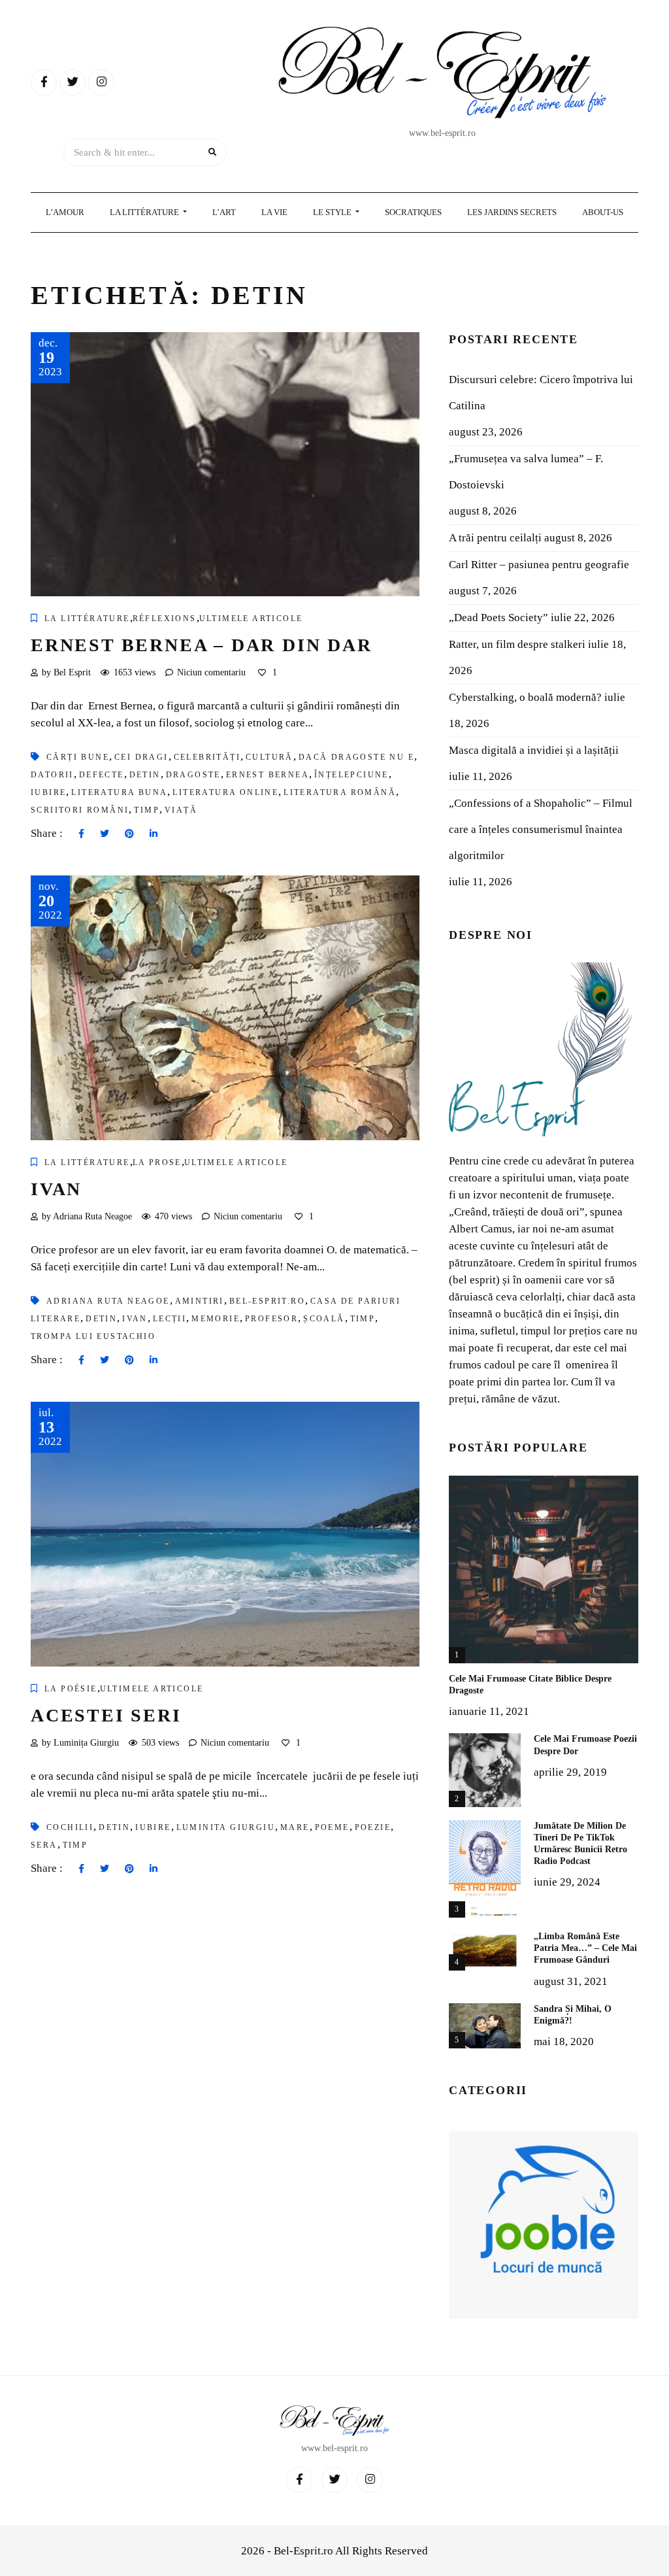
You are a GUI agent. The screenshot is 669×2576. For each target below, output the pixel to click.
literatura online (225, 792)
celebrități (207, 757)
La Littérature (145, 212)
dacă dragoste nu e (356, 757)
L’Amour (65, 212)
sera (44, 1845)
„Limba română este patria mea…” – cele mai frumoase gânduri (585, 1948)
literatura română (340, 792)
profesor (271, 1319)
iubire (48, 792)
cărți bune (78, 757)
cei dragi (141, 757)
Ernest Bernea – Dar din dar (202, 645)
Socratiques (413, 212)
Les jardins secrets (512, 212)
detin (145, 775)
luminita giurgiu (226, 1827)
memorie (216, 1319)
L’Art (224, 212)
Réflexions (165, 619)
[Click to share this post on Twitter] (105, 834)
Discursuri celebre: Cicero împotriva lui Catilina (541, 393)
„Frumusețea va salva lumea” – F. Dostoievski (526, 472)
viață (181, 810)
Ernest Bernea (268, 775)
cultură (269, 757)
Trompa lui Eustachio (93, 1336)
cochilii (70, 1827)
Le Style (333, 212)
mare (295, 1827)
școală (324, 1319)
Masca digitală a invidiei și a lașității (534, 750)
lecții (170, 1319)
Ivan (56, 1189)
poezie (373, 1827)
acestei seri (106, 1715)
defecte (102, 775)
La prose (157, 1162)
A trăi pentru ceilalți (495, 538)
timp (147, 810)
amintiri (200, 1301)
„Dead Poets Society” (498, 618)
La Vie (274, 212)
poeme (332, 1827)
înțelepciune (351, 775)
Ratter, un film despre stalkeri (517, 644)
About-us (603, 212)
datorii (52, 775)
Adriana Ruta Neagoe (108, 1301)
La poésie (71, 1689)
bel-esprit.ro (267, 1301)
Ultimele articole (251, 619)
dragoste (193, 775)
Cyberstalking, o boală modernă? (525, 697)
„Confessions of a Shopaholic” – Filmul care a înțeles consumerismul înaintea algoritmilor (541, 829)
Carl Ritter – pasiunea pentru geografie (539, 565)
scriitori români (80, 810)
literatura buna (119, 792)
